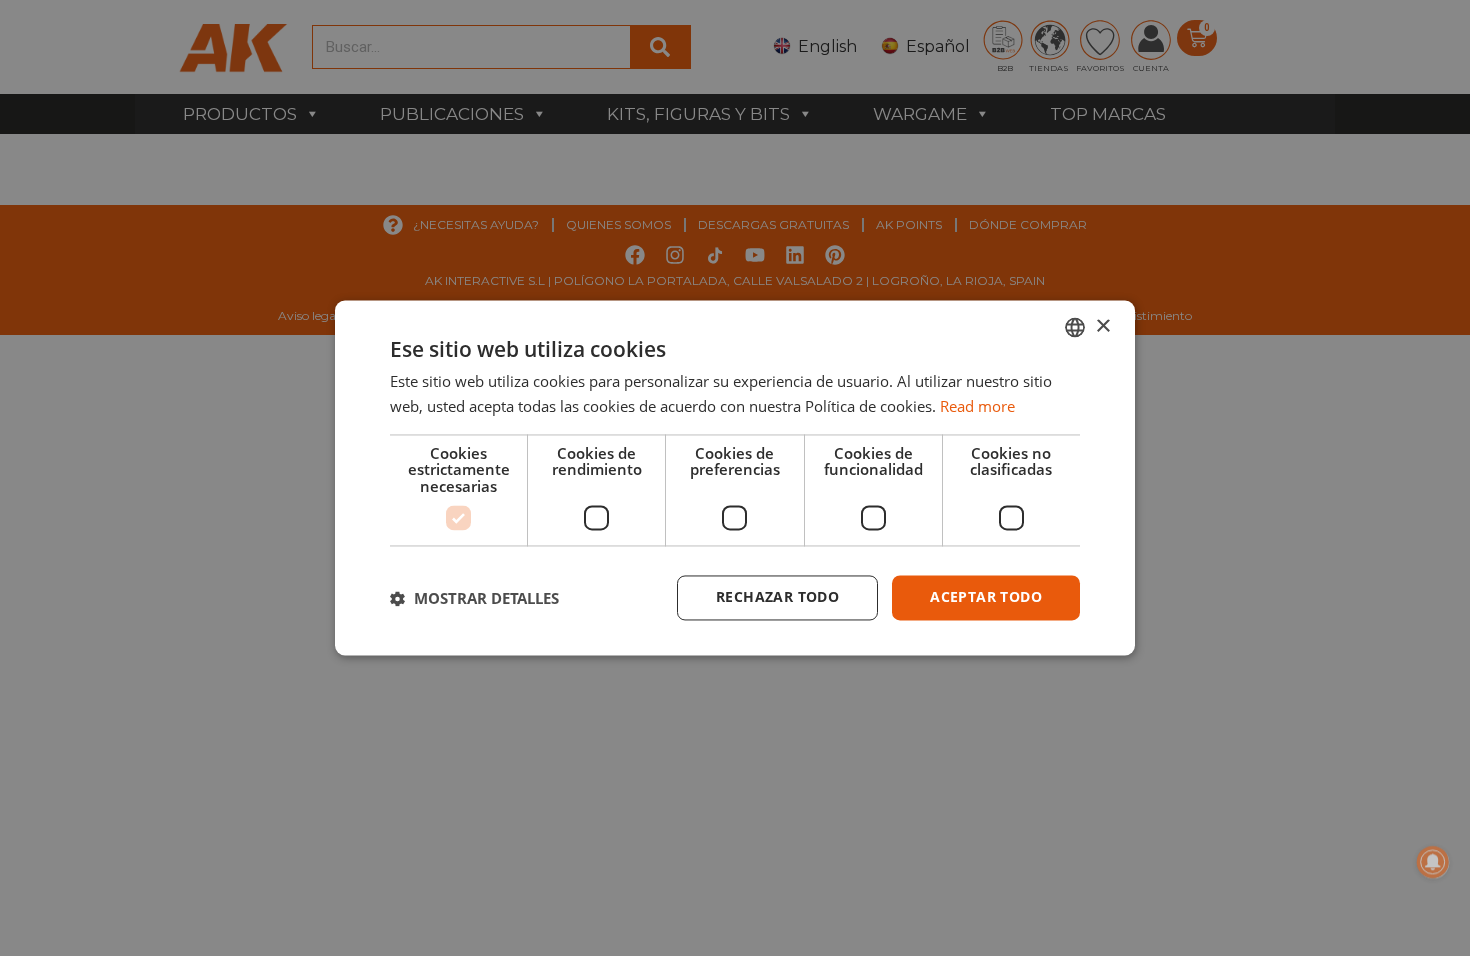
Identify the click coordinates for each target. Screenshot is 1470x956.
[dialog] (735, 477)
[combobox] (1075, 327)
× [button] (1102, 326)
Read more (977, 407)
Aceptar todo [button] (986, 597)
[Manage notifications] (1433, 862)
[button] (474, 598)
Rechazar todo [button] (777, 597)
